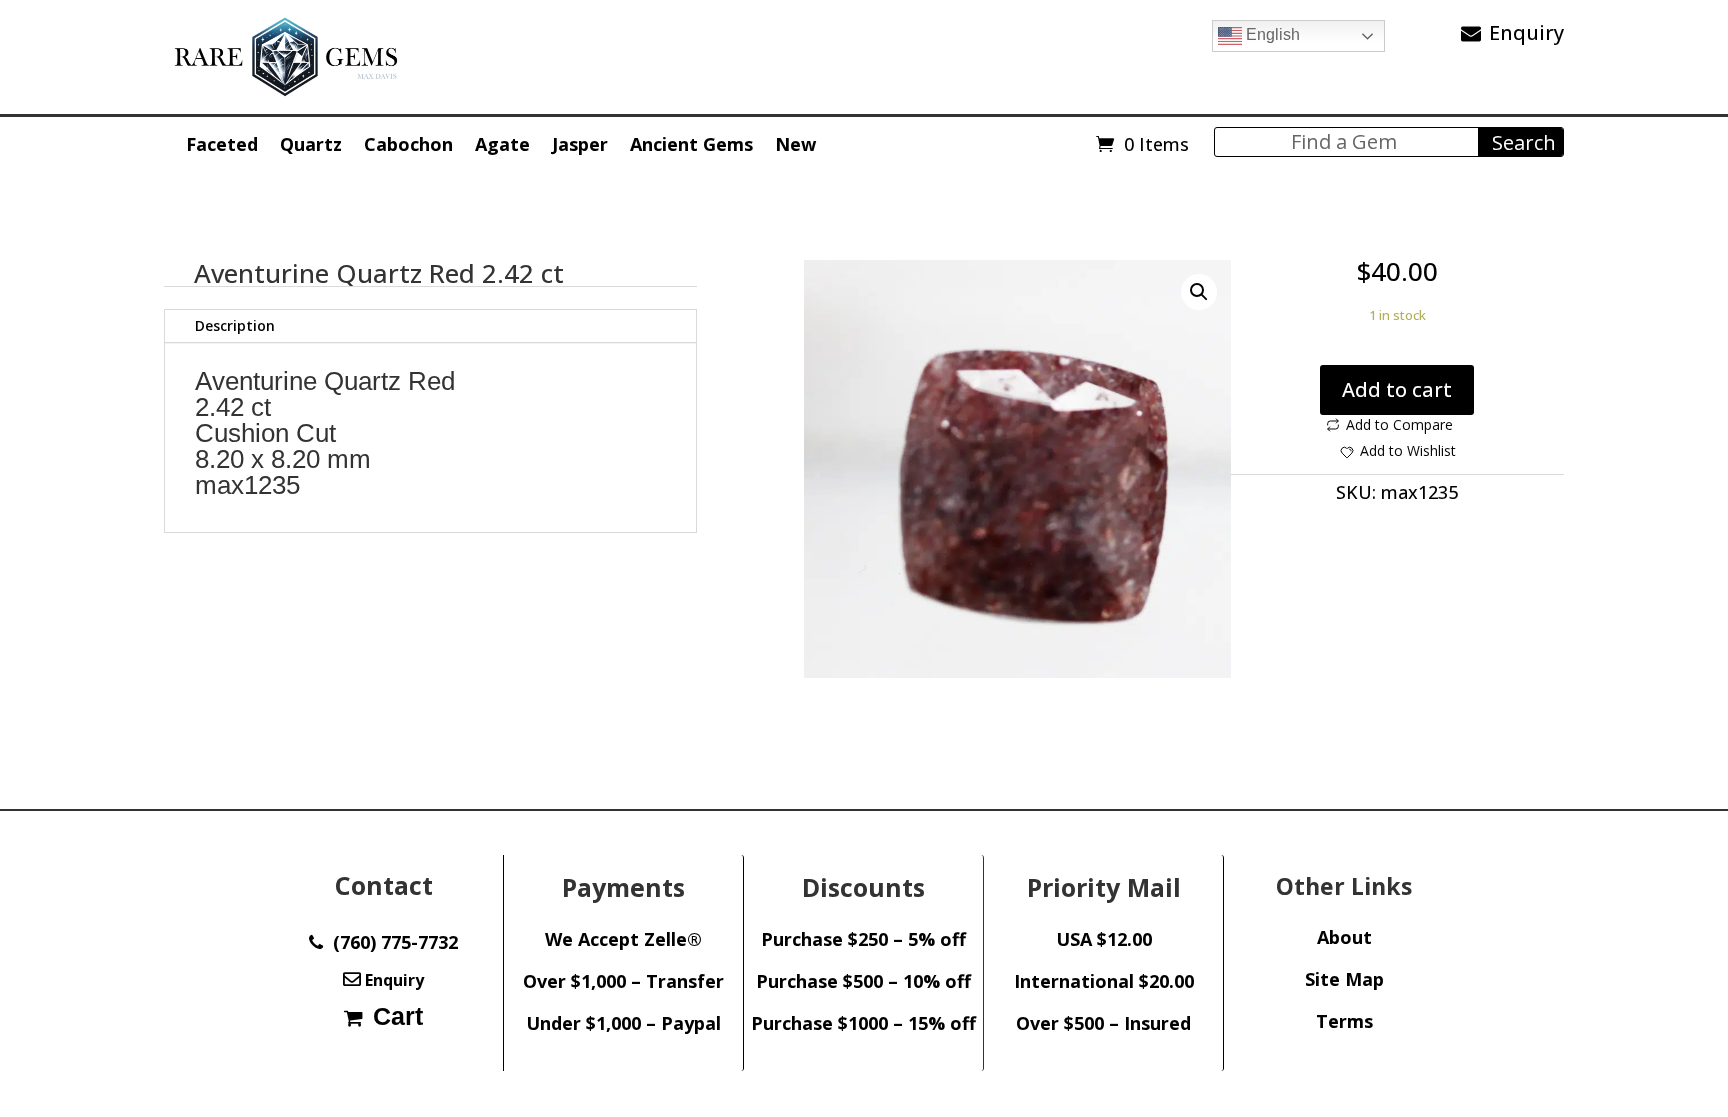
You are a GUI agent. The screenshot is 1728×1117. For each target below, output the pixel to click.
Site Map (1344, 979)
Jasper (580, 144)
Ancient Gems (691, 144)
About (1344, 937)
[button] (1199, 292)
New (795, 144)
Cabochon (408, 144)
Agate (502, 144)
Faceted (222, 144)
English (1271, 34)
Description (235, 325)
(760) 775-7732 (390, 942)
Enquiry (1526, 32)
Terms (1344, 1021)
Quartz (311, 144)
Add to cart (1397, 389)
